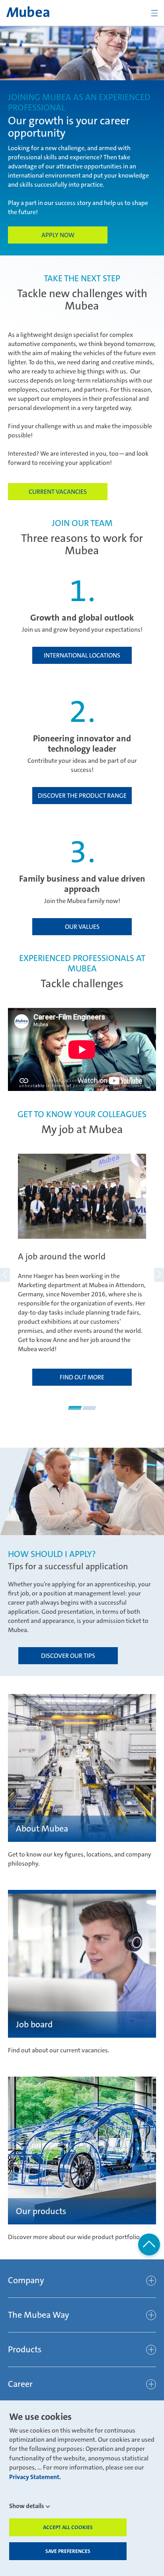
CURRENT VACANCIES (58, 492)
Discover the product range (82, 796)
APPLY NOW (58, 235)
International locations (82, 655)
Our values (82, 927)
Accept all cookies (68, 2527)
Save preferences (68, 2551)
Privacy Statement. (35, 2477)
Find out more (82, 1377)
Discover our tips (68, 1656)
